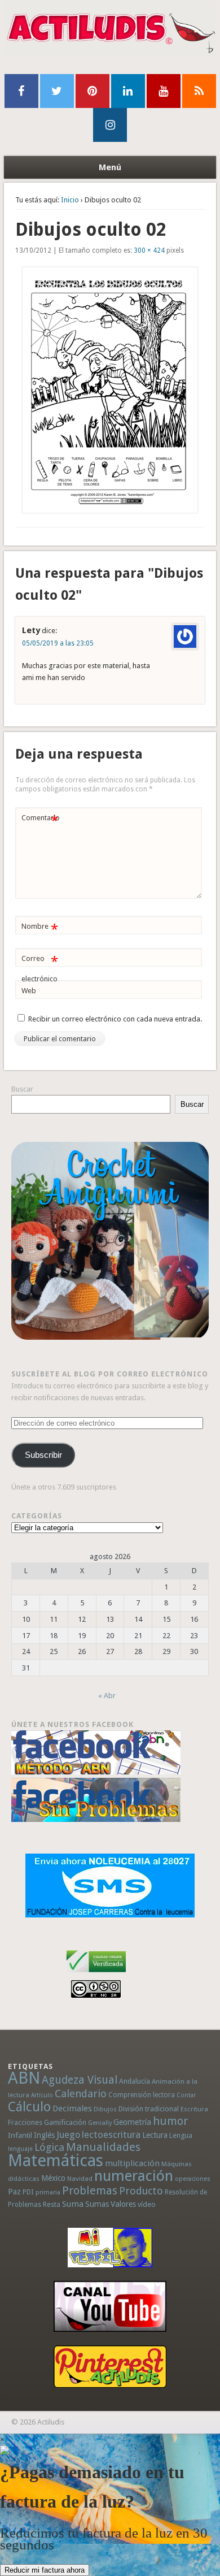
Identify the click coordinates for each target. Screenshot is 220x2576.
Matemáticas (56, 2161)
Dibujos (105, 2109)
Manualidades (103, 2147)
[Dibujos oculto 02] (110, 390)
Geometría (132, 2122)
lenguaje (20, 2149)
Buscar (22, 1089)
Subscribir (43, 1455)
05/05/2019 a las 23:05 (58, 643)
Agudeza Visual (80, 2080)
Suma (73, 2204)
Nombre (40, 929)
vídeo (147, 2204)
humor (170, 2121)
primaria (48, 2192)
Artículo (42, 2095)
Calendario (81, 2094)
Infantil (20, 2135)
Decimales (72, 2109)
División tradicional (149, 2109)
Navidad (80, 2179)
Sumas (97, 2204)
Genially (100, 2123)
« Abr (107, 1696)
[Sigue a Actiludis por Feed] (199, 91)
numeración (134, 2176)
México (53, 2178)
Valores (123, 2204)
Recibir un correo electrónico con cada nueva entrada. (115, 1019)
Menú (110, 167)
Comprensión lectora (142, 2095)
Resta (52, 2204)
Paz (14, 2192)
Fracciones (25, 2122)
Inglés (44, 2135)
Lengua (181, 2135)
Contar (186, 2095)
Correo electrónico (40, 968)
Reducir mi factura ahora (45, 2570)
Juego (68, 2135)
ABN (24, 2078)
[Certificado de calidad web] (96, 1974)
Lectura (155, 2135)
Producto (141, 2191)
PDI (28, 2192)
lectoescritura (111, 2135)
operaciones (193, 2179)
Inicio (70, 200)
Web (29, 991)
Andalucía (135, 2081)
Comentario (41, 821)
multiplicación (132, 2163)
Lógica (49, 2147)
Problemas (90, 2190)
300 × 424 (149, 250)
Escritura (194, 2109)
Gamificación (65, 2122)
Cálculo (29, 2107)
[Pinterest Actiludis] (110, 2367)
